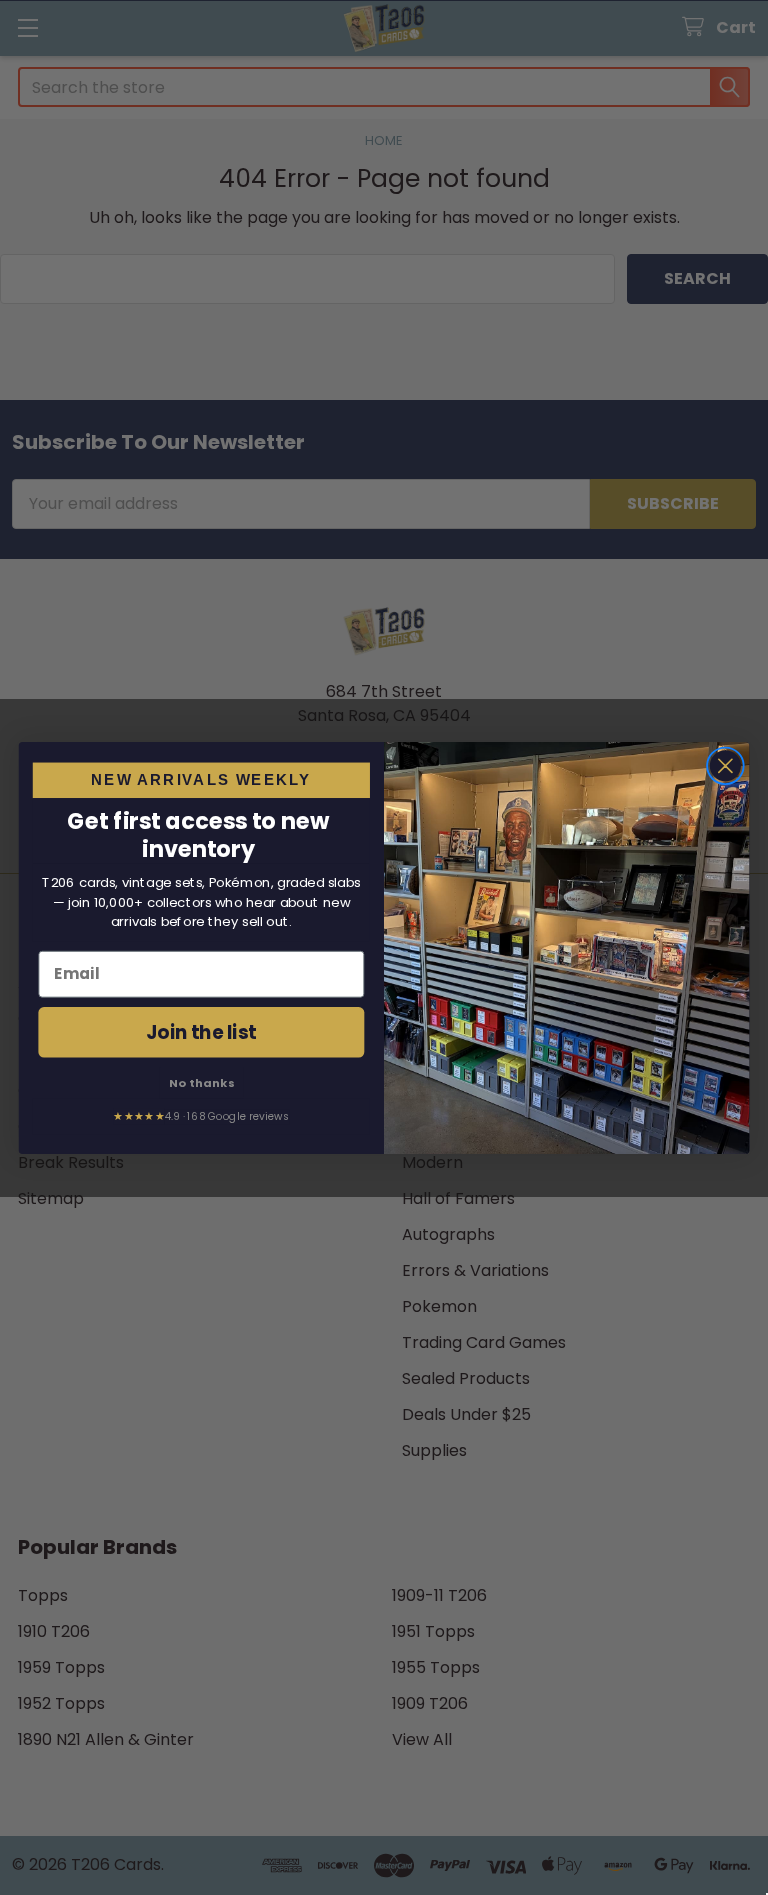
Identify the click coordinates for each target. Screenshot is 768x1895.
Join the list (201, 1031)
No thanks (202, 1081)
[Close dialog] (725, 765)
